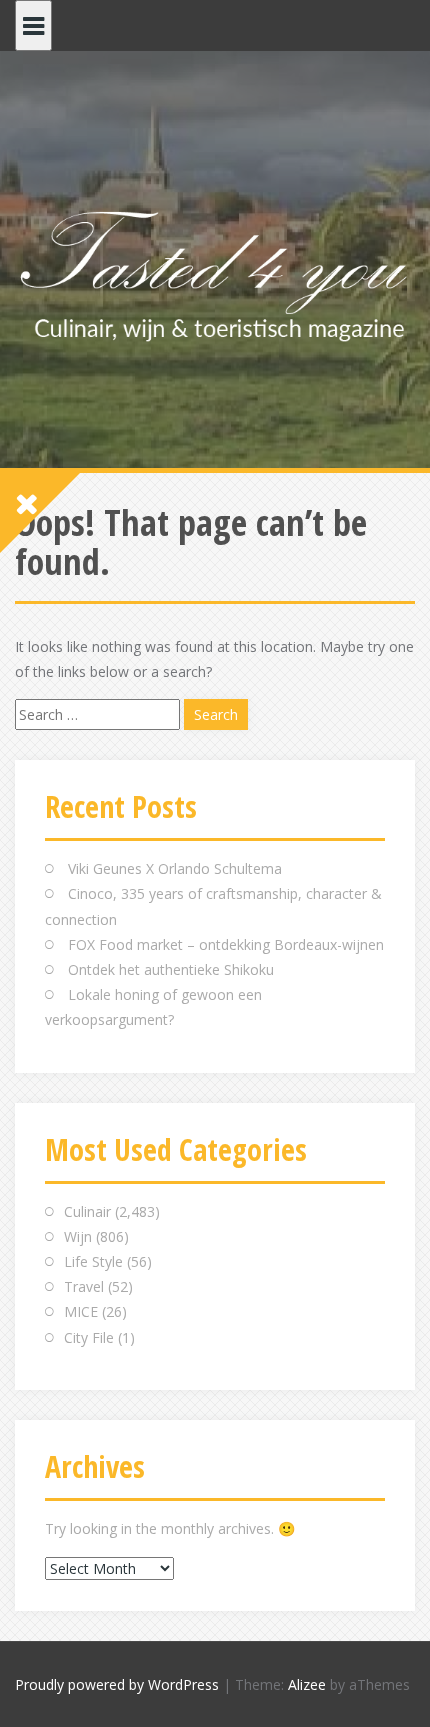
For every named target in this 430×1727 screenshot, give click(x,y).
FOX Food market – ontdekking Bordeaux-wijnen (226, 944)
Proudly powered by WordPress (117, 1684)
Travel (84, 1286)
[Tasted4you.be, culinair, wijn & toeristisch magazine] (215, 272)
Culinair (87, 1211)
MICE (81, 1311)
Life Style (93, 1261)
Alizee (307, 1684)
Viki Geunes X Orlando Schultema (175, 868)
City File (89, 1337)
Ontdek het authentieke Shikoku (171, 969)
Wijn (78, 1236)
